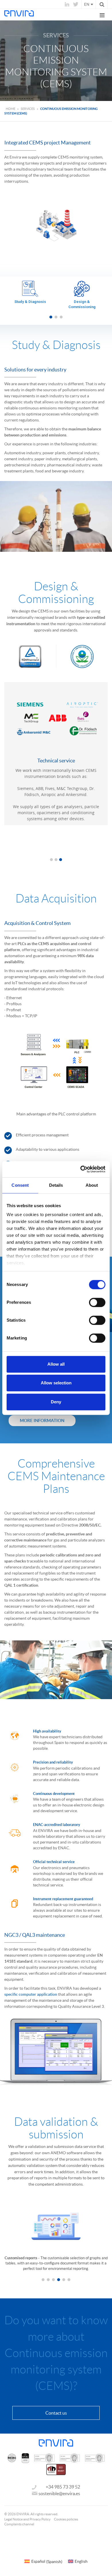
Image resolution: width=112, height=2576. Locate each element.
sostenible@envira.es (59, 2493)
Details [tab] (56, 1185)
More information (42, 1420)
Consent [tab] (20, 1185)
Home (10, 109)
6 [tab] (69, 2280)
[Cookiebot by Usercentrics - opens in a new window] (81, 1169)
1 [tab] (51, 317)
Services (28, 109)
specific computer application (31, 1994)
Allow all (56, 1364)
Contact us (56, 2413)
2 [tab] (56, 317)
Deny (56, 1402)
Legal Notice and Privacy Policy (27, 2519)
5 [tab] (64, 2280)
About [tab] (92, 1185)
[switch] (97, 1302)
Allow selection (56, 1383)
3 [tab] (61, 317)
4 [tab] (59, 2280)
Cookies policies (66, 2519)
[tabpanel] (30, 295)
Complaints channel (19, 2524)
